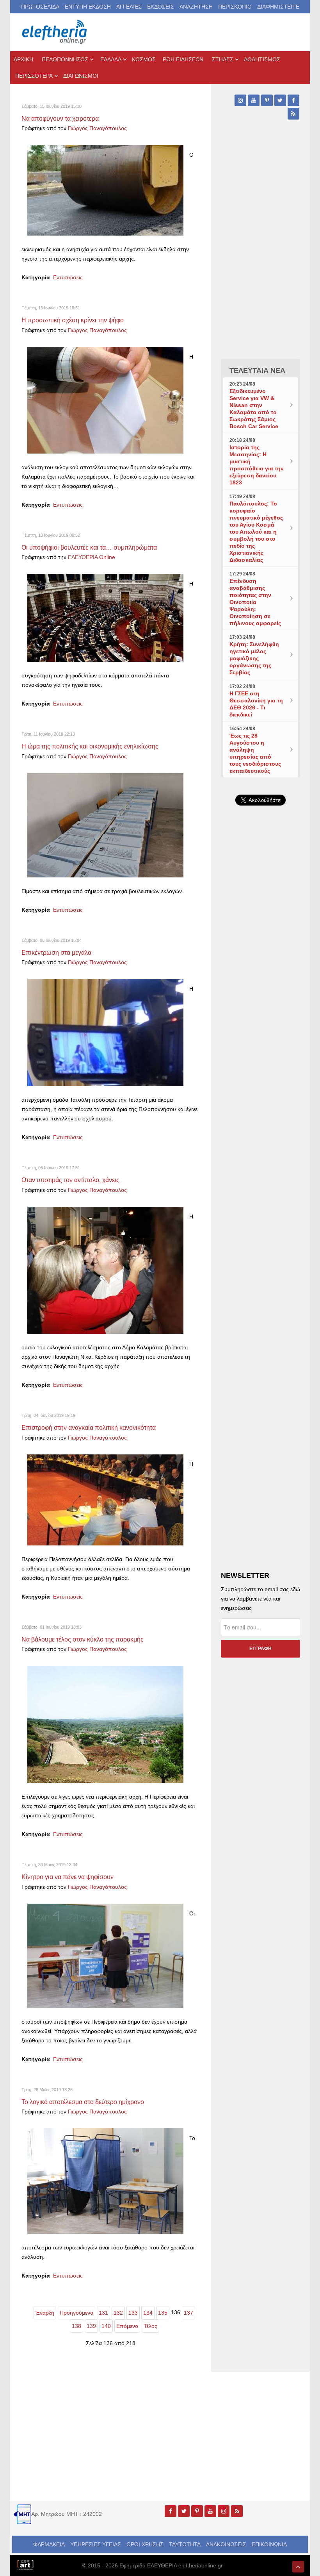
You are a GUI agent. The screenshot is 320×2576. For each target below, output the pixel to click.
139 (91, 2326)
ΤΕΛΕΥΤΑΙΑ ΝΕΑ (257, 370)
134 (148, 2313)
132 (118, 2313)
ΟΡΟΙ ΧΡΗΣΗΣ (145, 2544)
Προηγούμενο (76, 2313)
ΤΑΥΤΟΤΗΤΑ (185, 2544)
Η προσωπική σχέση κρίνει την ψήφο (73, 320)
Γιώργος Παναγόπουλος (97, 128)
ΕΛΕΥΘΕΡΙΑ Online (92, 557)
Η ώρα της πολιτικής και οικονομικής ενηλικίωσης (90, 746)
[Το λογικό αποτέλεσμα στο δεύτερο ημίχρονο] (105, 2181)
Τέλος (150, 2326)
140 (106, 2326)
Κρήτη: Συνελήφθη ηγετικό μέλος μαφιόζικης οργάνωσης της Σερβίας (254, 658)
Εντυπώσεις (68, 277)
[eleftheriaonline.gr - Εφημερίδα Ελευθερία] (55, 32)
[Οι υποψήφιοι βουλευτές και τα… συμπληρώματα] (105, 618)
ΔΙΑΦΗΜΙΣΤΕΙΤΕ (278, 7)
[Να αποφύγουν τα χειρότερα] (105, 190)
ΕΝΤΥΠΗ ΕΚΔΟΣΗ (88, 7)
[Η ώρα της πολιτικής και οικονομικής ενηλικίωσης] (105, 825)
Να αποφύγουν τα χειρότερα (60, 118)
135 (163, 2313)
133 (133, 2313)
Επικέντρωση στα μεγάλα (56, 952)
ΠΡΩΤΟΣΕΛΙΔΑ (40, 7)
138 (76, 2326)
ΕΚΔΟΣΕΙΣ (161, 7)
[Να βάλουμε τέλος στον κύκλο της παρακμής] (105, 1724)
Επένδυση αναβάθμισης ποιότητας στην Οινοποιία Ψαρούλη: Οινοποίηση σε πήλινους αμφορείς (255, 602)
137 (188, 2313)
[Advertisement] (260, 1060)
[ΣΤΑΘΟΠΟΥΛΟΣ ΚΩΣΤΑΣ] (25, 2564)
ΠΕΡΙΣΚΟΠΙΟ (235, 7)
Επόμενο (127, 2326)
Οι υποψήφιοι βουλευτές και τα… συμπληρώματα (89, 547)
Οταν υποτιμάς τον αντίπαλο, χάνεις (70, 1180)
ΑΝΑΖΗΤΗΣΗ (196, 7)
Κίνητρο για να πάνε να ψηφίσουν (68, 1877)
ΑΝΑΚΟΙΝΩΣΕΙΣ (226, 2544)
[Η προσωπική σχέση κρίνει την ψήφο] (105, 400)
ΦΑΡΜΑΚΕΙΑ (49, 2544)
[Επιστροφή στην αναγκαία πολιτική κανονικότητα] (105, 1499)
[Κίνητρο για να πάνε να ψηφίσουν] (105, 1955)
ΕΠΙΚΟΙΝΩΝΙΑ (269, 2544)
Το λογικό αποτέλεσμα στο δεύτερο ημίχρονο (83, 2102)
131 (103, 2313)
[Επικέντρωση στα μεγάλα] (105, 1032)
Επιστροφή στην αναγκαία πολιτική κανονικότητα (89, 1427)
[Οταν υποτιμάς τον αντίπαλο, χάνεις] (105, 1270)
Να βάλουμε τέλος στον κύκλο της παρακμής (83, 1639)
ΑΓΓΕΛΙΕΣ (129, 7)
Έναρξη (45, 2313)
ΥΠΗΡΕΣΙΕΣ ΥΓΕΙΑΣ (96, 2544)
